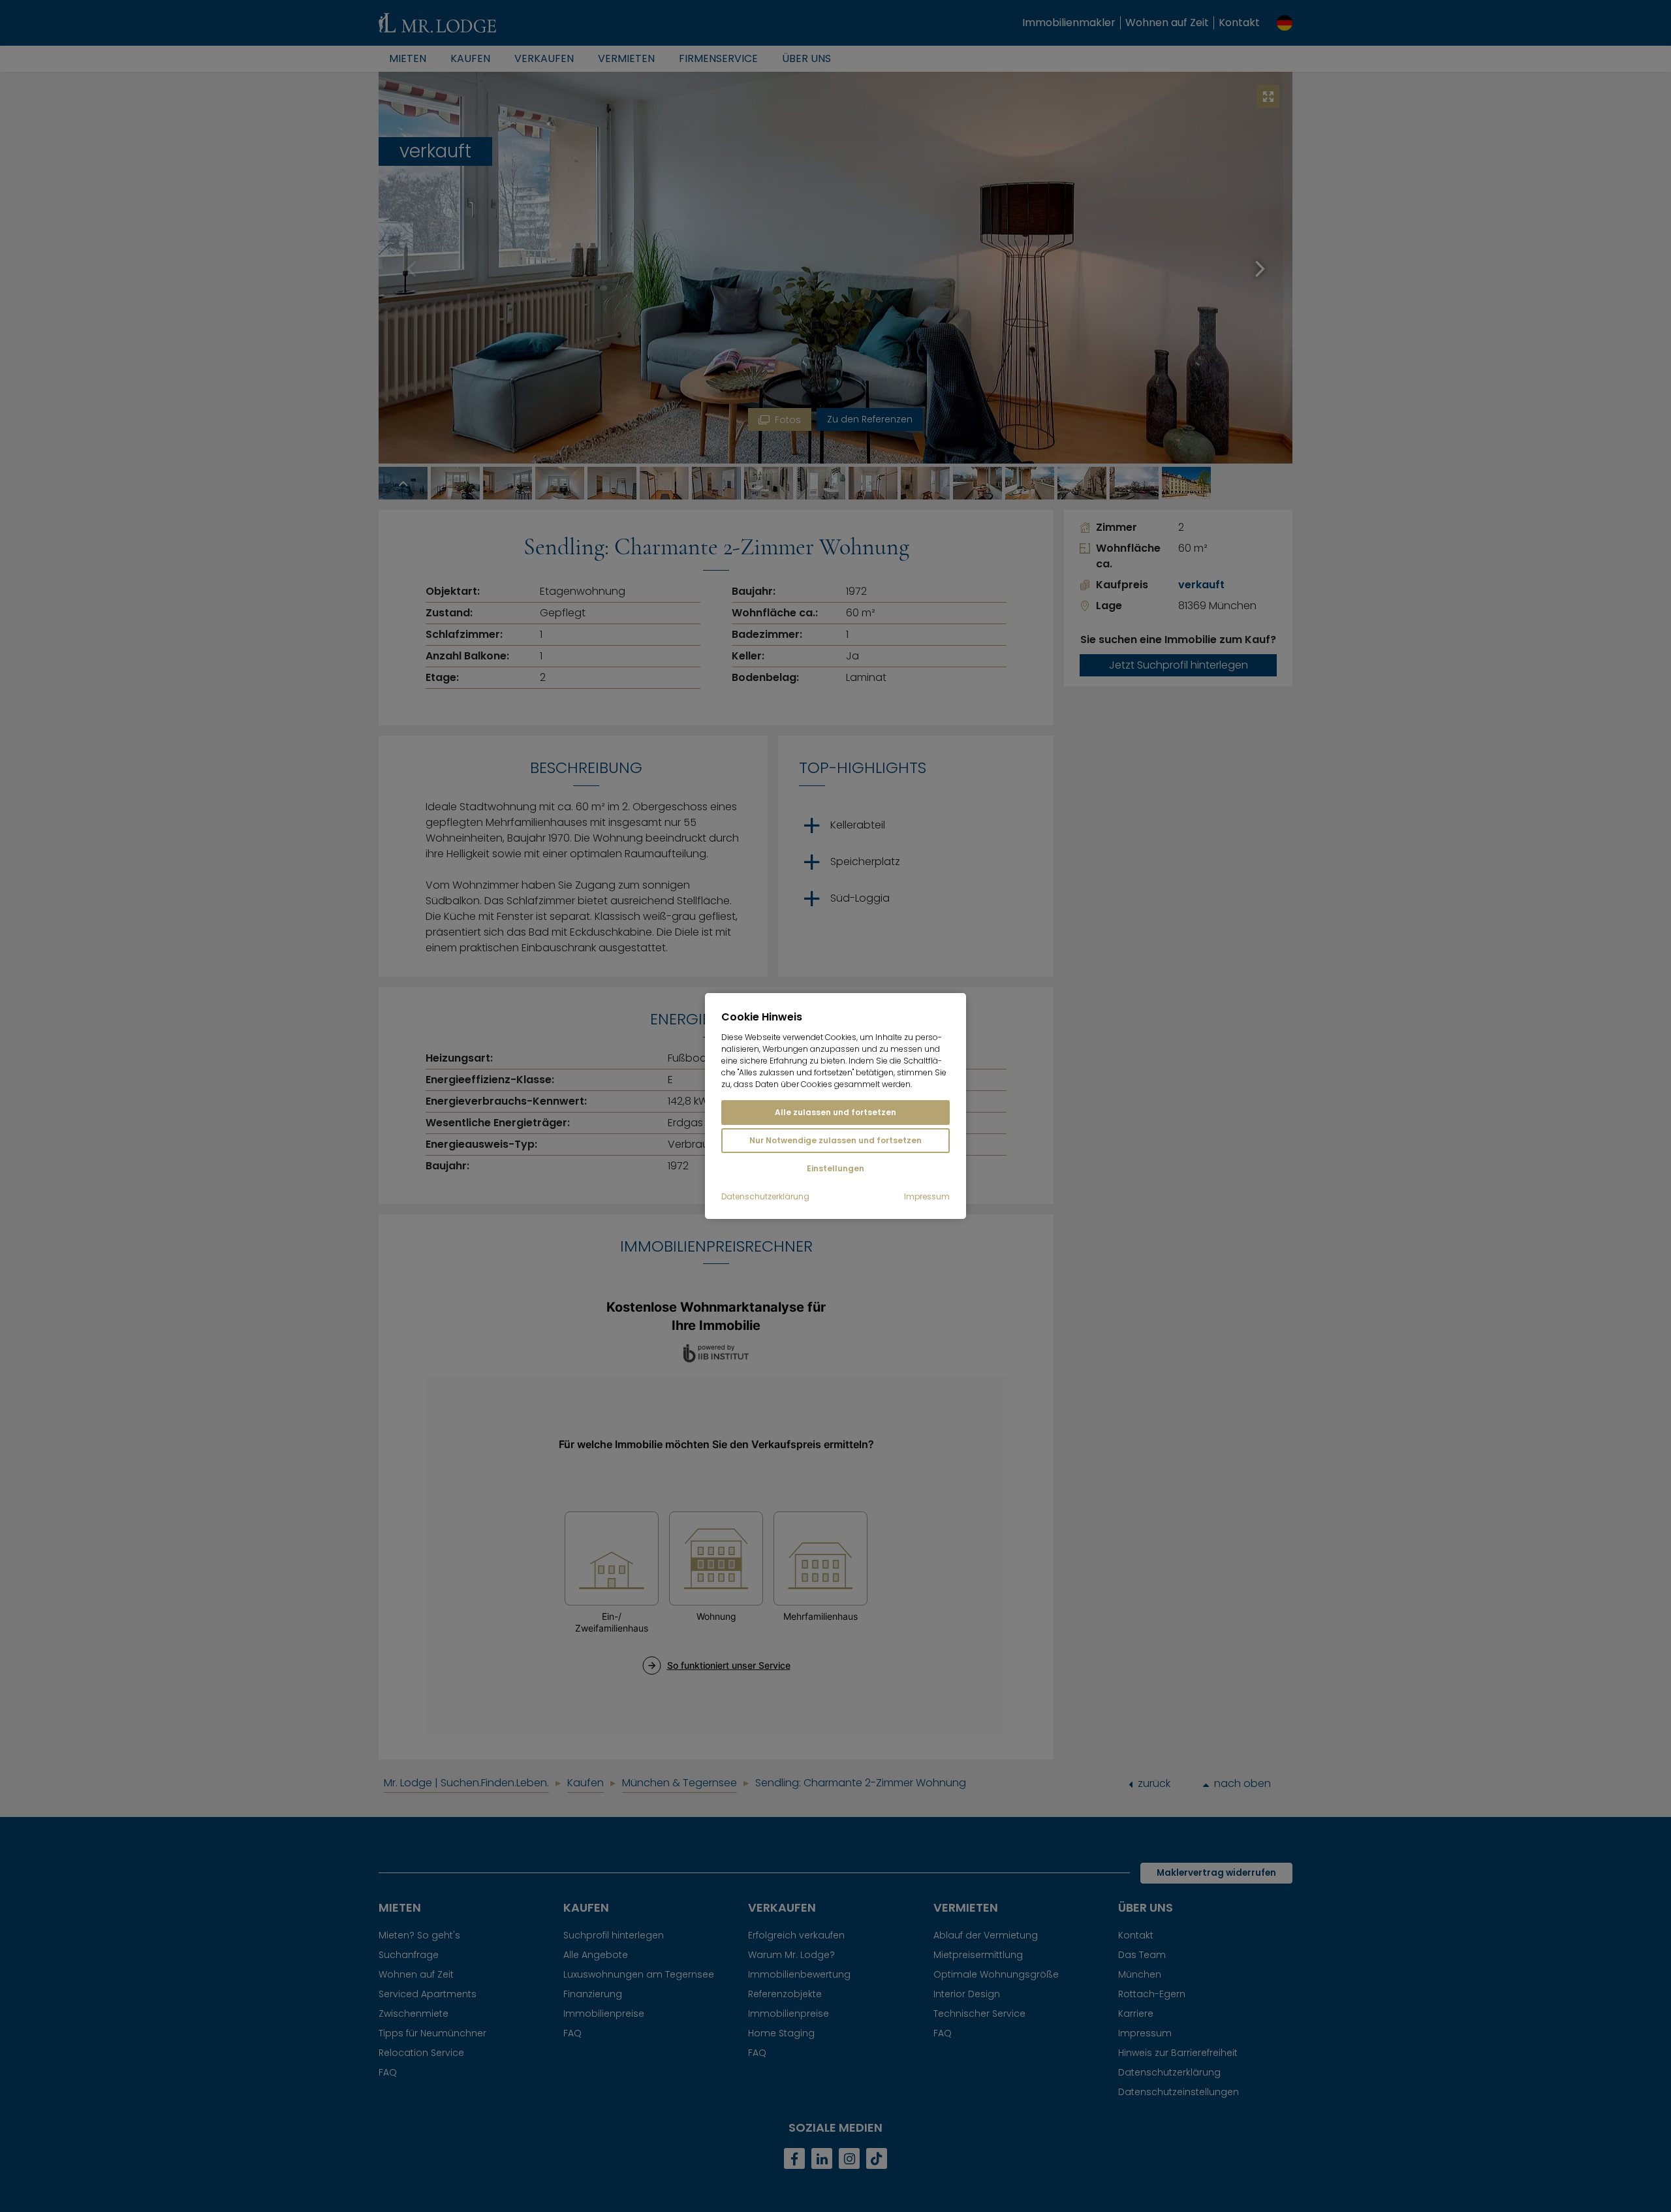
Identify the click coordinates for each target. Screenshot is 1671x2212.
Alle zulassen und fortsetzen (835, 1112)
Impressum (927, 1197)
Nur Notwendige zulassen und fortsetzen (835, 1140)
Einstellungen (835, 1168)
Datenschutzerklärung (765, 1197)
